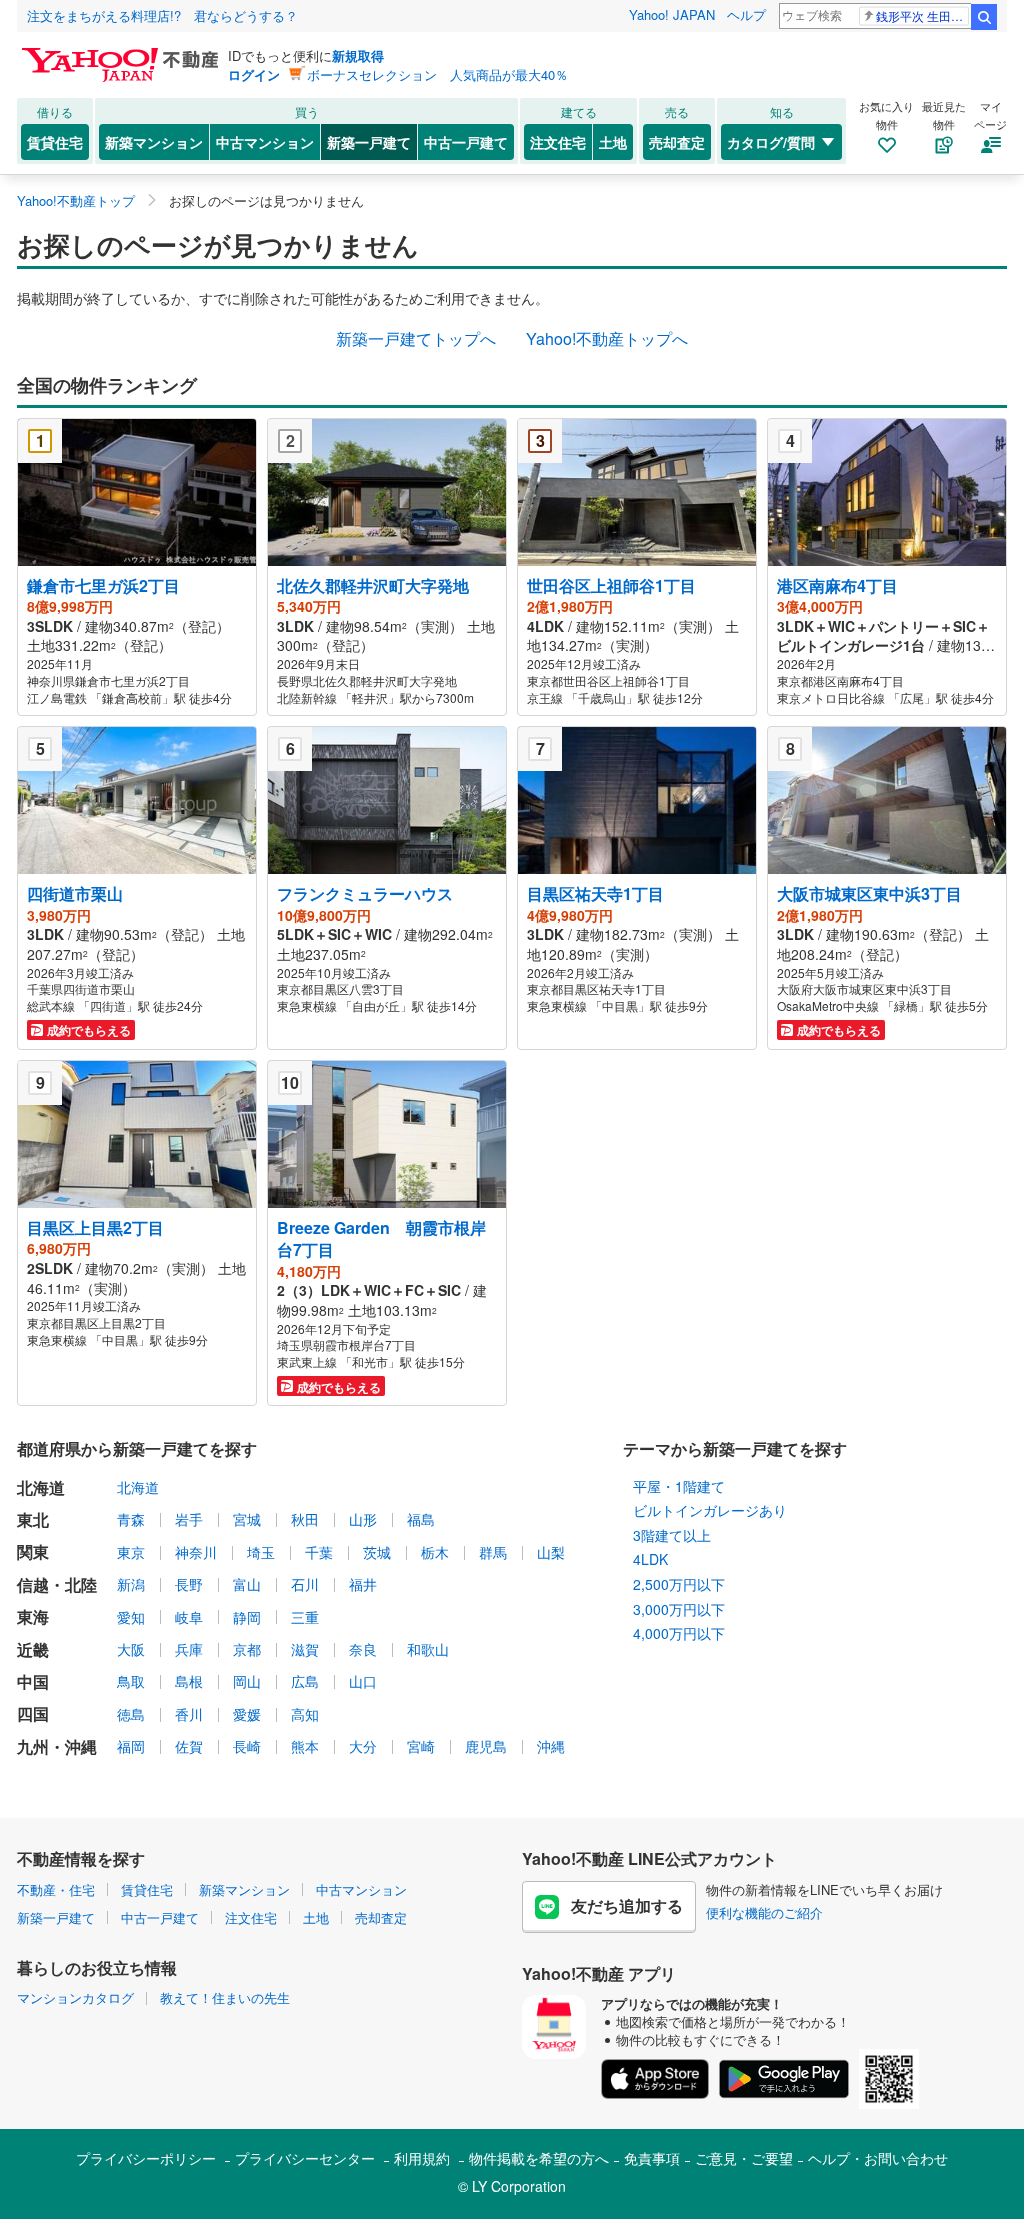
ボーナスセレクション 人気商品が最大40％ (437, 74)
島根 (189, 1681)
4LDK (650, 1559)
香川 (189, 1714)
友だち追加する (627, 1905)
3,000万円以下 (679, 1609)
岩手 (189, 1519)
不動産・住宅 (56, 1889)
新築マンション (154, 142)
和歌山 (428, 1649)
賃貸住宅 (55, 142)
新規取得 (358, 55)
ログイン (254, 74)
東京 (131, 1552)
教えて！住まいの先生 (225, 1997)
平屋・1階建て (679, 1486)
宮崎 (421, 1746)
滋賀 (305, 1649)
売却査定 (677, 142)
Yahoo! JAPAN (672, 14)
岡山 (247, 1681)
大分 (363, 1746)
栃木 (435, 1552)
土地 (613, 142)
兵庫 (189, 1649)
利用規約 (422, 2158)
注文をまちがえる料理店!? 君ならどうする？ (162, 15)
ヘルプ (746, 14)
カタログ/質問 (771, 142)
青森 (131, 1519)
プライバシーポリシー (146, 2158)
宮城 (247, 1519)
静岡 (247, 1617)
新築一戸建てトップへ (416, 338)
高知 (305, 1714)
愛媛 (247, 1714)
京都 (247, 1649)
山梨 (551, 1552)
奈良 (363, 1649)
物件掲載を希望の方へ (539, 2158)
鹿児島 (486, 1746)
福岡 (131, 1746)
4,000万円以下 (679, 1633)
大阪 (131, 1649)
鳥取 (131, 1681)
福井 (363, 1584)
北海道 (138, 1487)
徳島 (131, 1714)
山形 (363, 1519)
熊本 (305, 1746)
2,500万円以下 (679, 1584)
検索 (984, 17)
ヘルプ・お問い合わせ (878, 2158)
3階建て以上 (672, 1535)
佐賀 (189, 1746)
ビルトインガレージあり (710, 1510)
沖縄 (551, 1746)
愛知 (131, 1617)
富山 (247, 1584)
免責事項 (652, 2158)
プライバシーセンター (305, 2158)
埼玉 (261, 1552)
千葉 (319, 1552)
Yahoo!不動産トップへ (607, 338)
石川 (305, 1584)
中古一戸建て (466, 142)
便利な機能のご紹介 (764, 1912)
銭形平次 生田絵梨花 (922, 15)
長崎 (247, 1746)
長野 (189, 1584)
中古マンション (265, 142)
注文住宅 (558, 142)
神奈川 (196, 1552)
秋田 (305, 1519)
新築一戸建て (369, 142)
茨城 (377, 1552)
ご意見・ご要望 (744, 2158)
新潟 (131, 1584)
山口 (363, 1681)
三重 (305, 1617)
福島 (421, 1519)
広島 (305, 1681)
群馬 (493, 1552)
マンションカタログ (75, 1997)
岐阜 (189, 1617)
